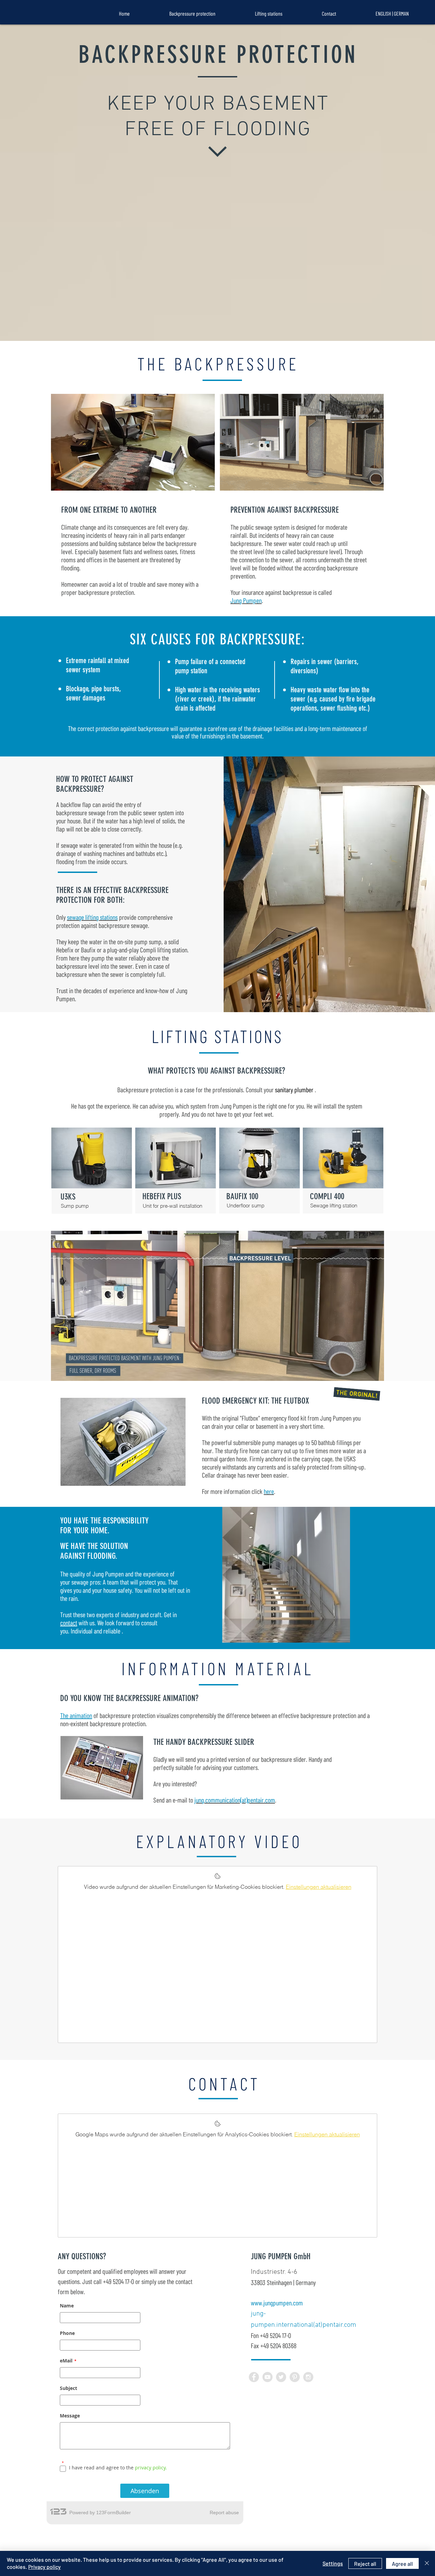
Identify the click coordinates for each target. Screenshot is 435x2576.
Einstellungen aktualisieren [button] (319, 1887)
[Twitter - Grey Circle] (281, 2377)
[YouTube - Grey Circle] (267, 2377)
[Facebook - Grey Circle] (254, 2377)
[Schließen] (427, 2563)
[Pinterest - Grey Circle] (295, 2377)
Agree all (402, 2564)
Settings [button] (333, 2563)
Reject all (365, 2564)
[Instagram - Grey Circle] (308, 2377)
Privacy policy (45, 2567)
